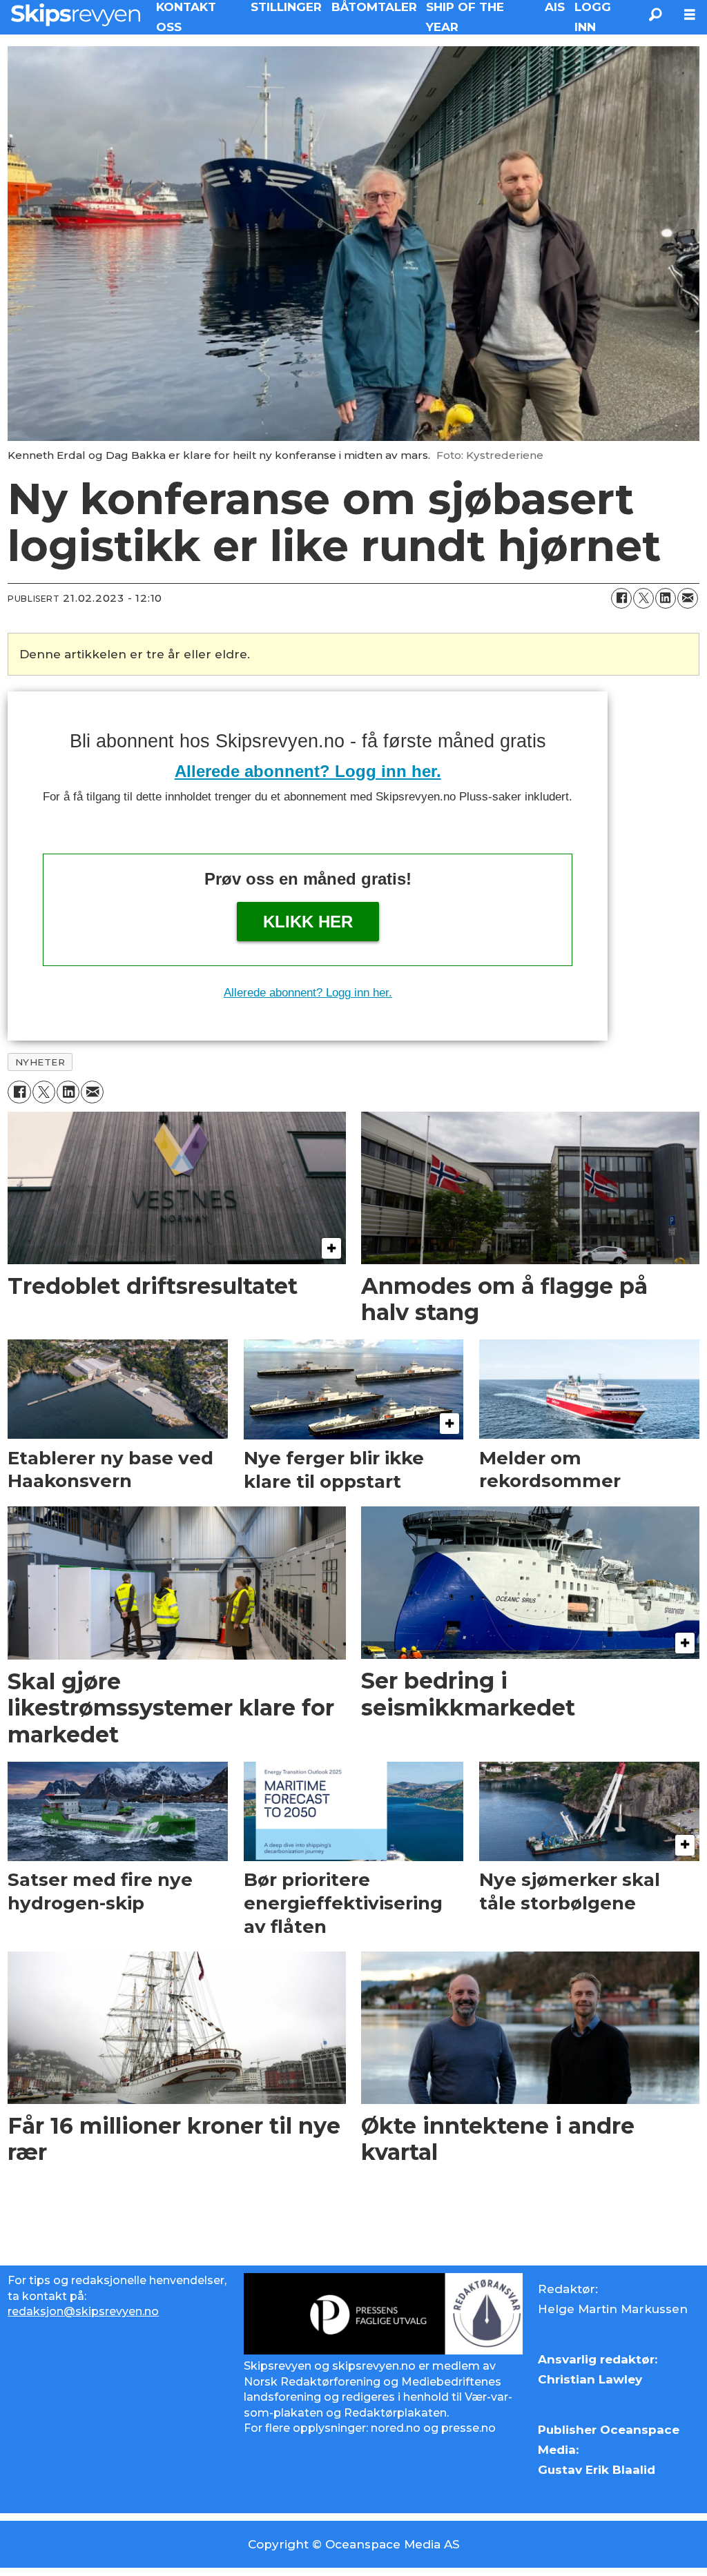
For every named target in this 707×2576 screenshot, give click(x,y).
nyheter (40, 1062)
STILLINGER (286, 7)
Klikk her (308, 922)
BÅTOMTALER (374, 7)
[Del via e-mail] (688, 598)
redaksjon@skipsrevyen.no (83, 2311)
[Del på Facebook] (621, 598)
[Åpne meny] (690, 15)
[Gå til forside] (76, 14)
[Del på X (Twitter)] (643, 598)
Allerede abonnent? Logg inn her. (308, 771)
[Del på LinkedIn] (666, 598)
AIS (555, 7)
